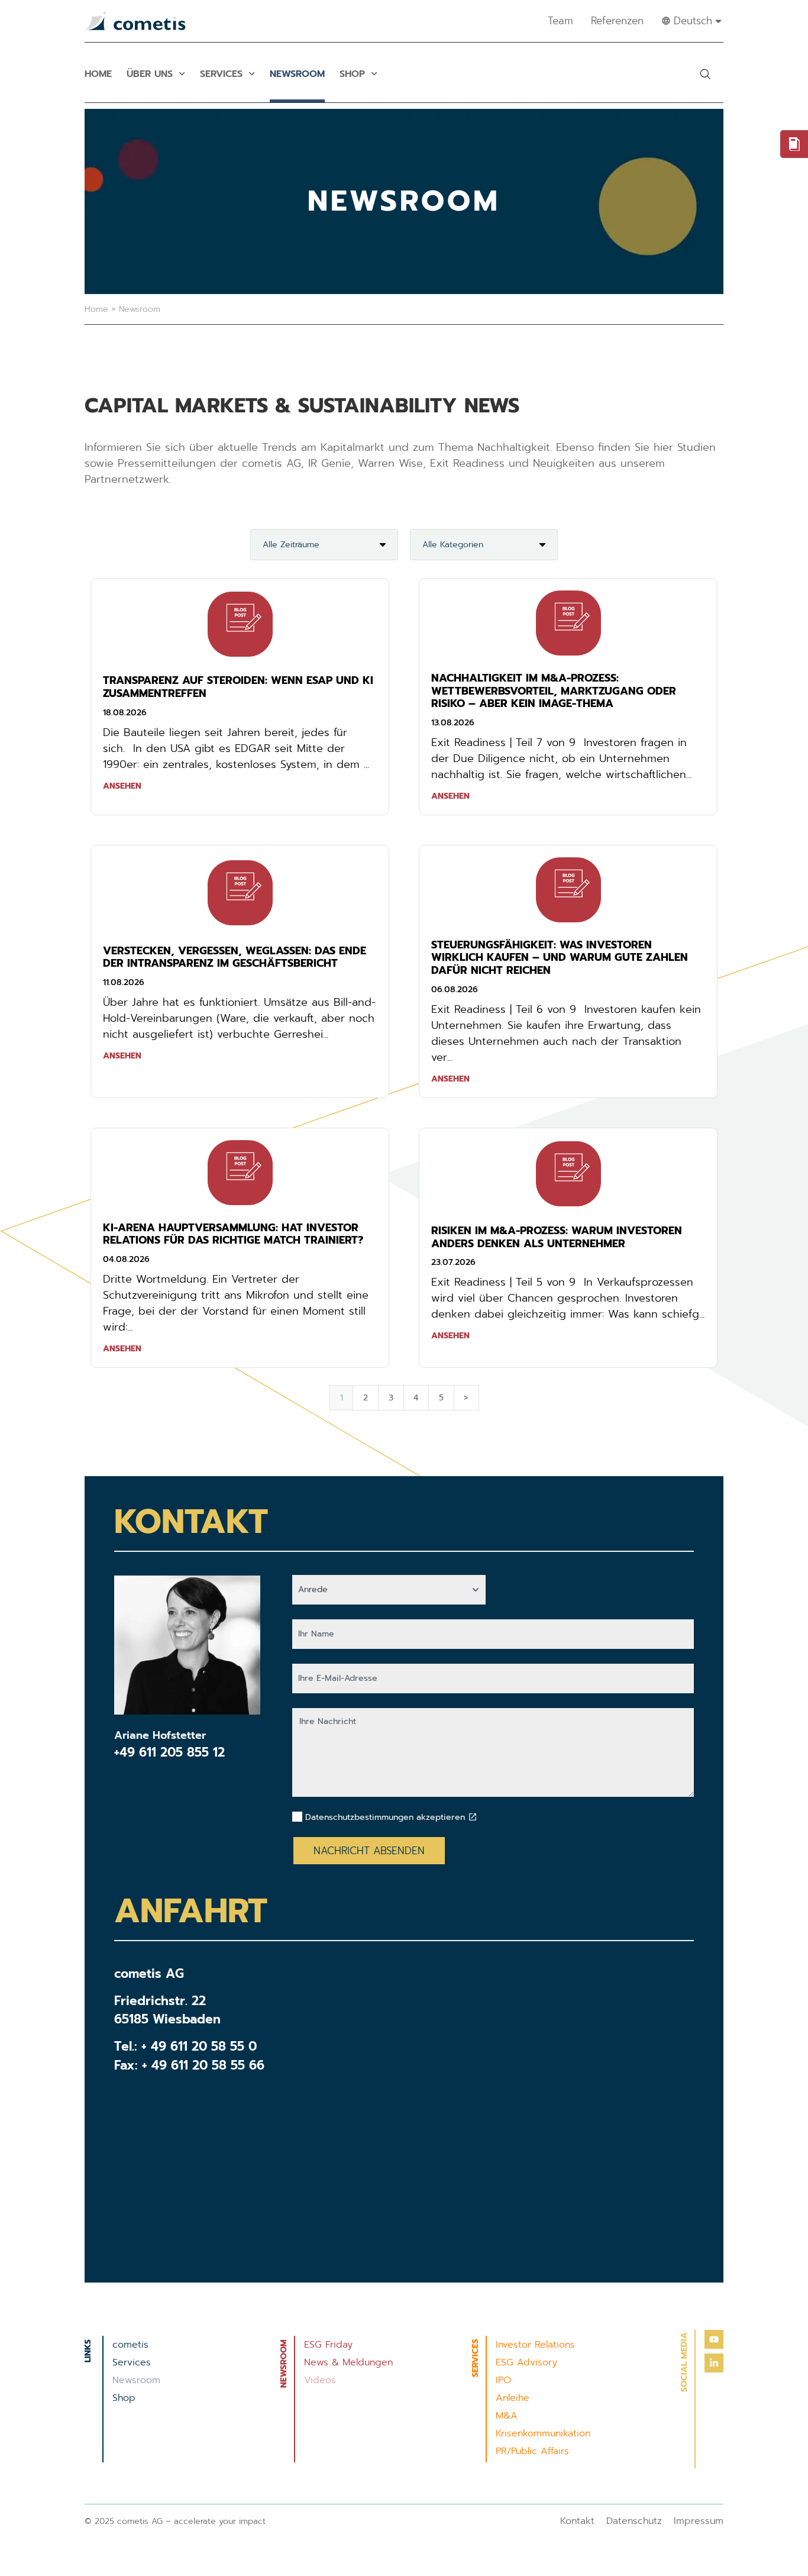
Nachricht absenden (369, 1851)
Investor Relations (535, 2345)
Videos (320, 2380)
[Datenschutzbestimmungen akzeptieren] (473, 1817)
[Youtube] (714, 2339)
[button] (705, 74)
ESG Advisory (526, 2362)
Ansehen (122, 786)
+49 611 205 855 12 (169, 1752)
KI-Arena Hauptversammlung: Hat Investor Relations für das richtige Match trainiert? (233, 1234)
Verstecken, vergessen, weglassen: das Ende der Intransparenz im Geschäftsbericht (235, 957)
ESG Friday (328, 2345)
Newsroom (297, 74)
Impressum (699, 2521)
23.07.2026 (453, 1262)
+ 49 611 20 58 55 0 (199, 2046)
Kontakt (577, 2521)
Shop (352, 74)
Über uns (150, 74)
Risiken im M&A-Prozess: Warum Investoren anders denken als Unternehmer (557, 1237)
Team (560, 21)
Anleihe (513, 2398)
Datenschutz (634, 2521)
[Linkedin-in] (714, 2363)
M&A (507, 2416)
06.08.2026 (455, 990)
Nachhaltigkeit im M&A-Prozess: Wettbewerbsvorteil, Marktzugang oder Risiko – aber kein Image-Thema (554, 691)
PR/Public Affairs (532, 2451)
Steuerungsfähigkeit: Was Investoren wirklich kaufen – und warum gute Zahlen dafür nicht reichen (560, 958)
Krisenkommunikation (543, 2433)
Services (221, 74)
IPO (503, 2380)
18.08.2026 (125, 713)
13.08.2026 (453, 723)
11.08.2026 (124, 982)
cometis (130, 2345)
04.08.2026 (126, 1259)
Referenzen (617, 21)
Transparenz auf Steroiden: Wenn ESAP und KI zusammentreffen (238, 687)
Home (98, 74)
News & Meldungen (348, 2362)
